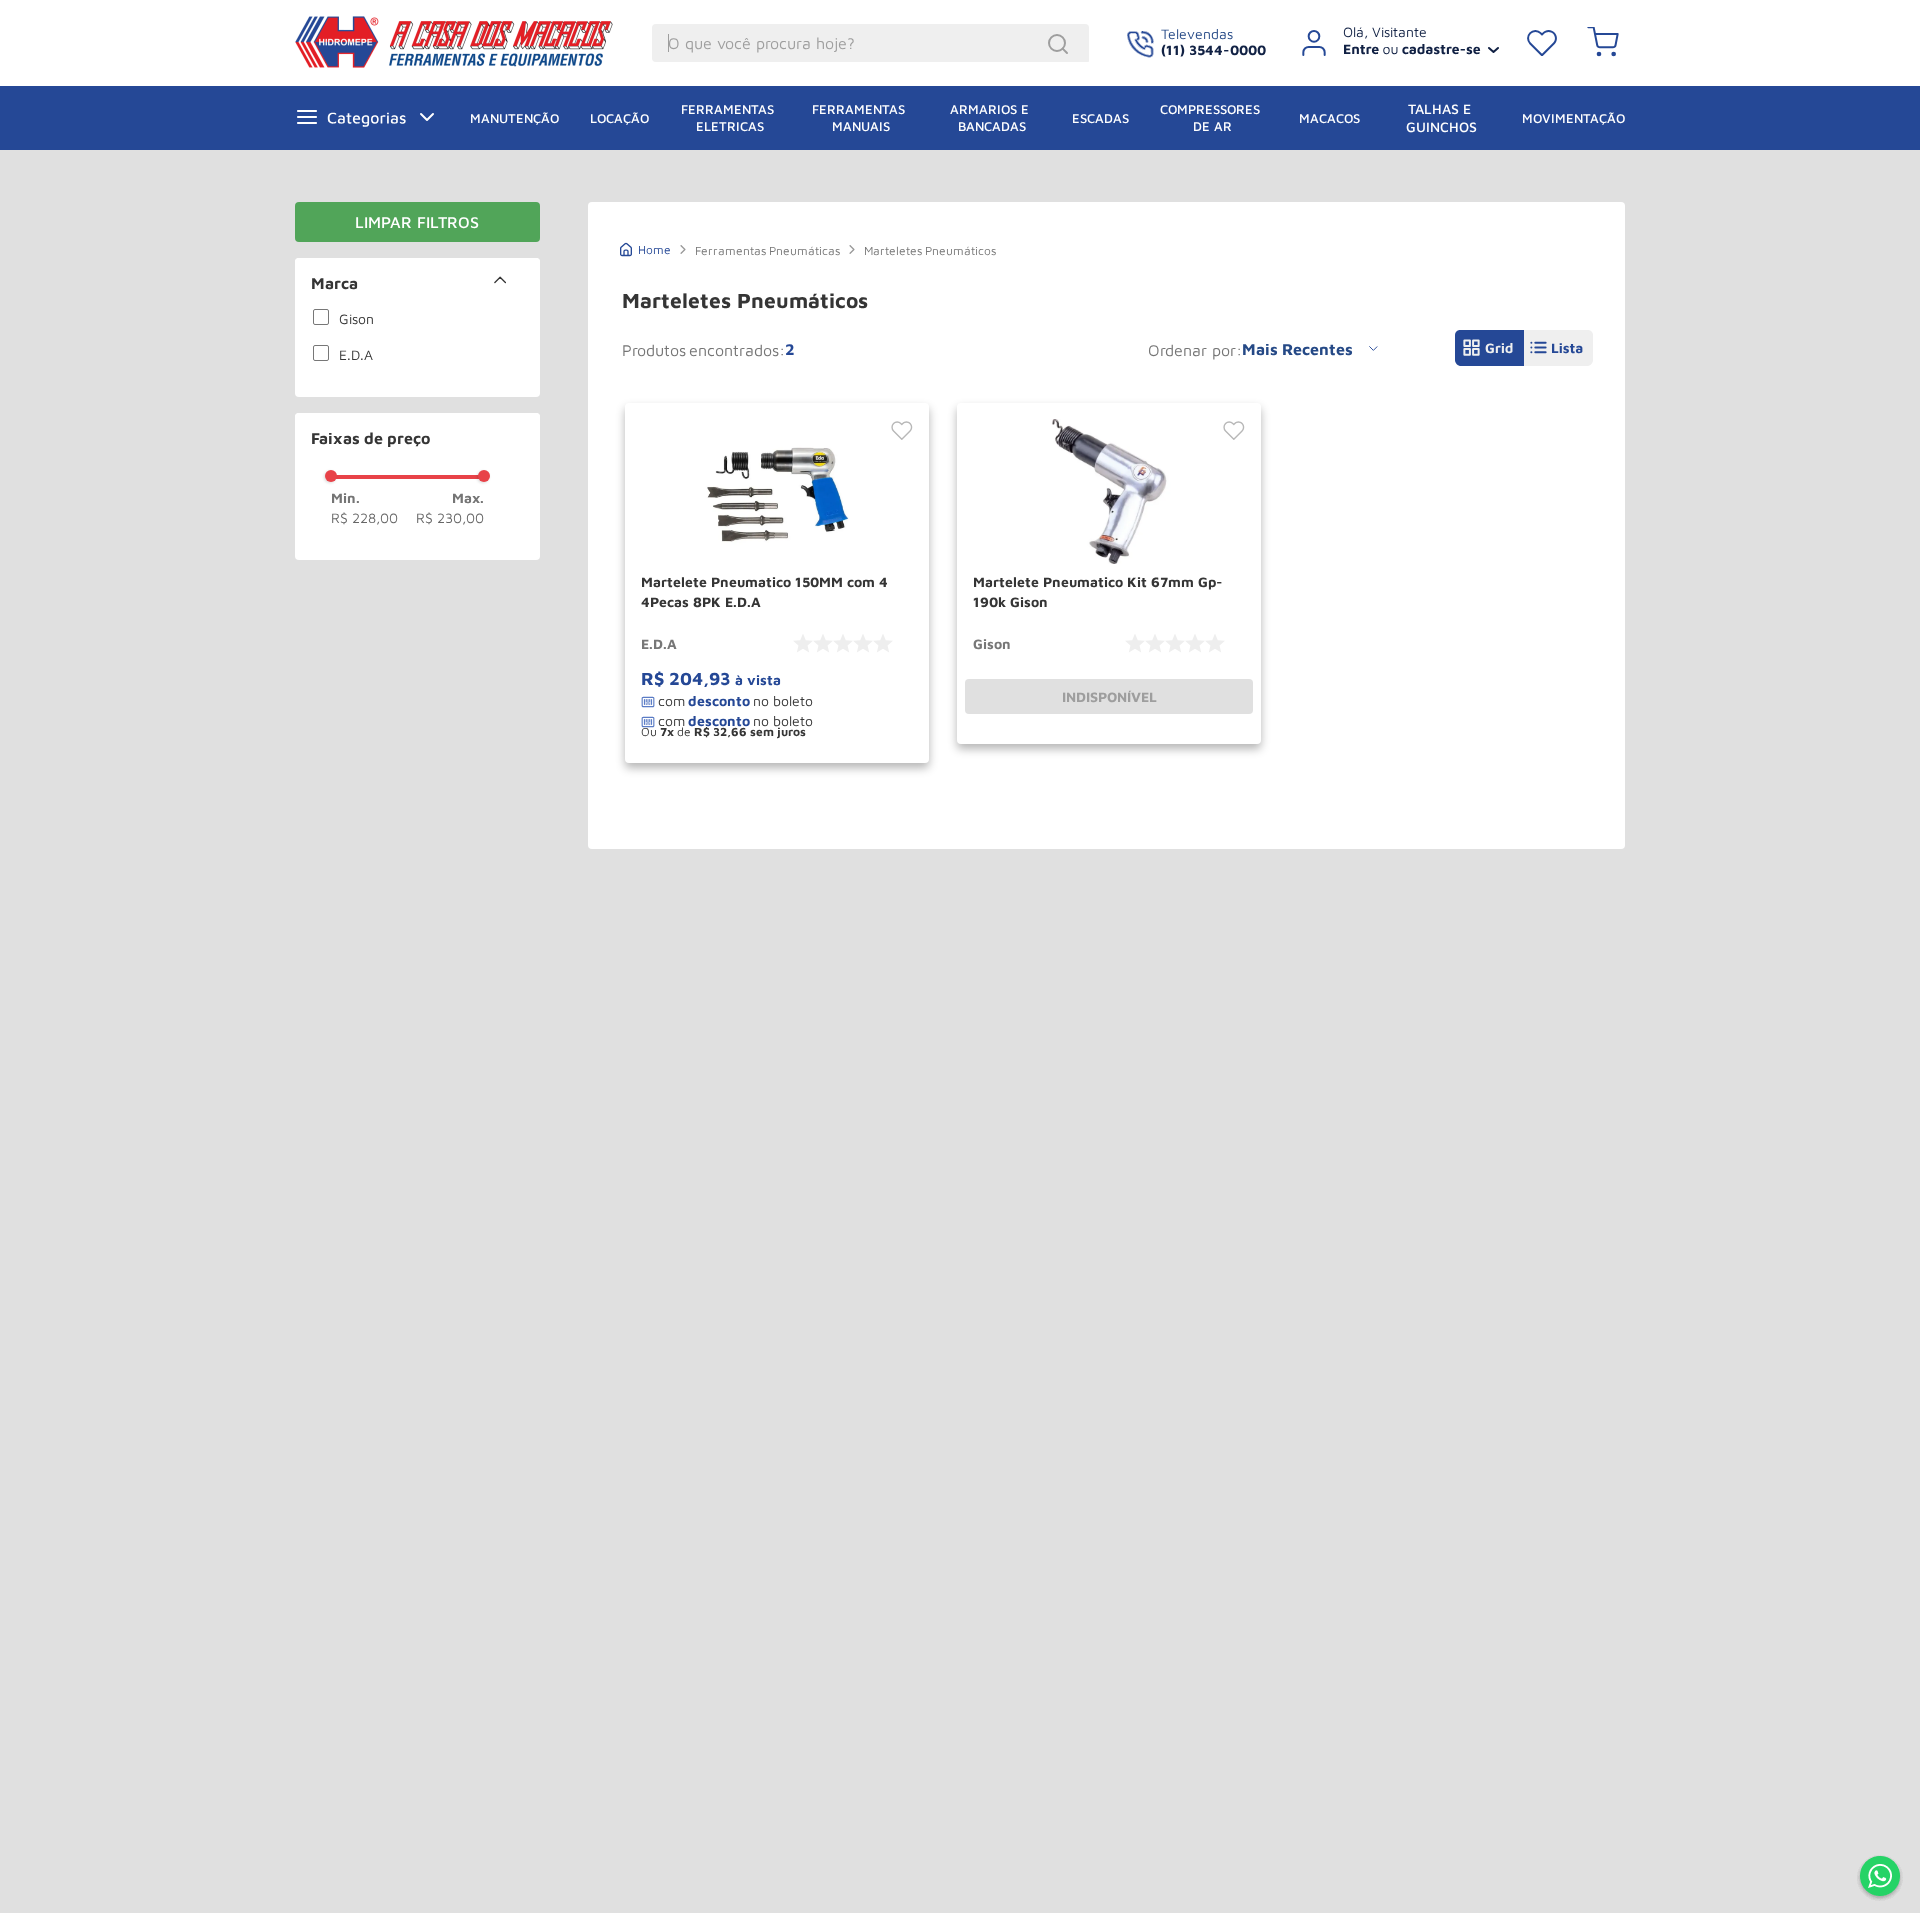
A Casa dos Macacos (458, 42)
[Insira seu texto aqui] (1880, 1878)
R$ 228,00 (364, 517)
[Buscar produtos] (1061, 44)
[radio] (1489, 348)
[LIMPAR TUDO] (417, 222)
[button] (417, 283)
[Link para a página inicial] (645, 247)
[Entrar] (1392, 43)
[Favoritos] (1542, 43)
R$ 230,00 (450, 517)
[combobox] (870, 43)
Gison (356, 318)
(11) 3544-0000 (1213, 49)
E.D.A (356, 354)
